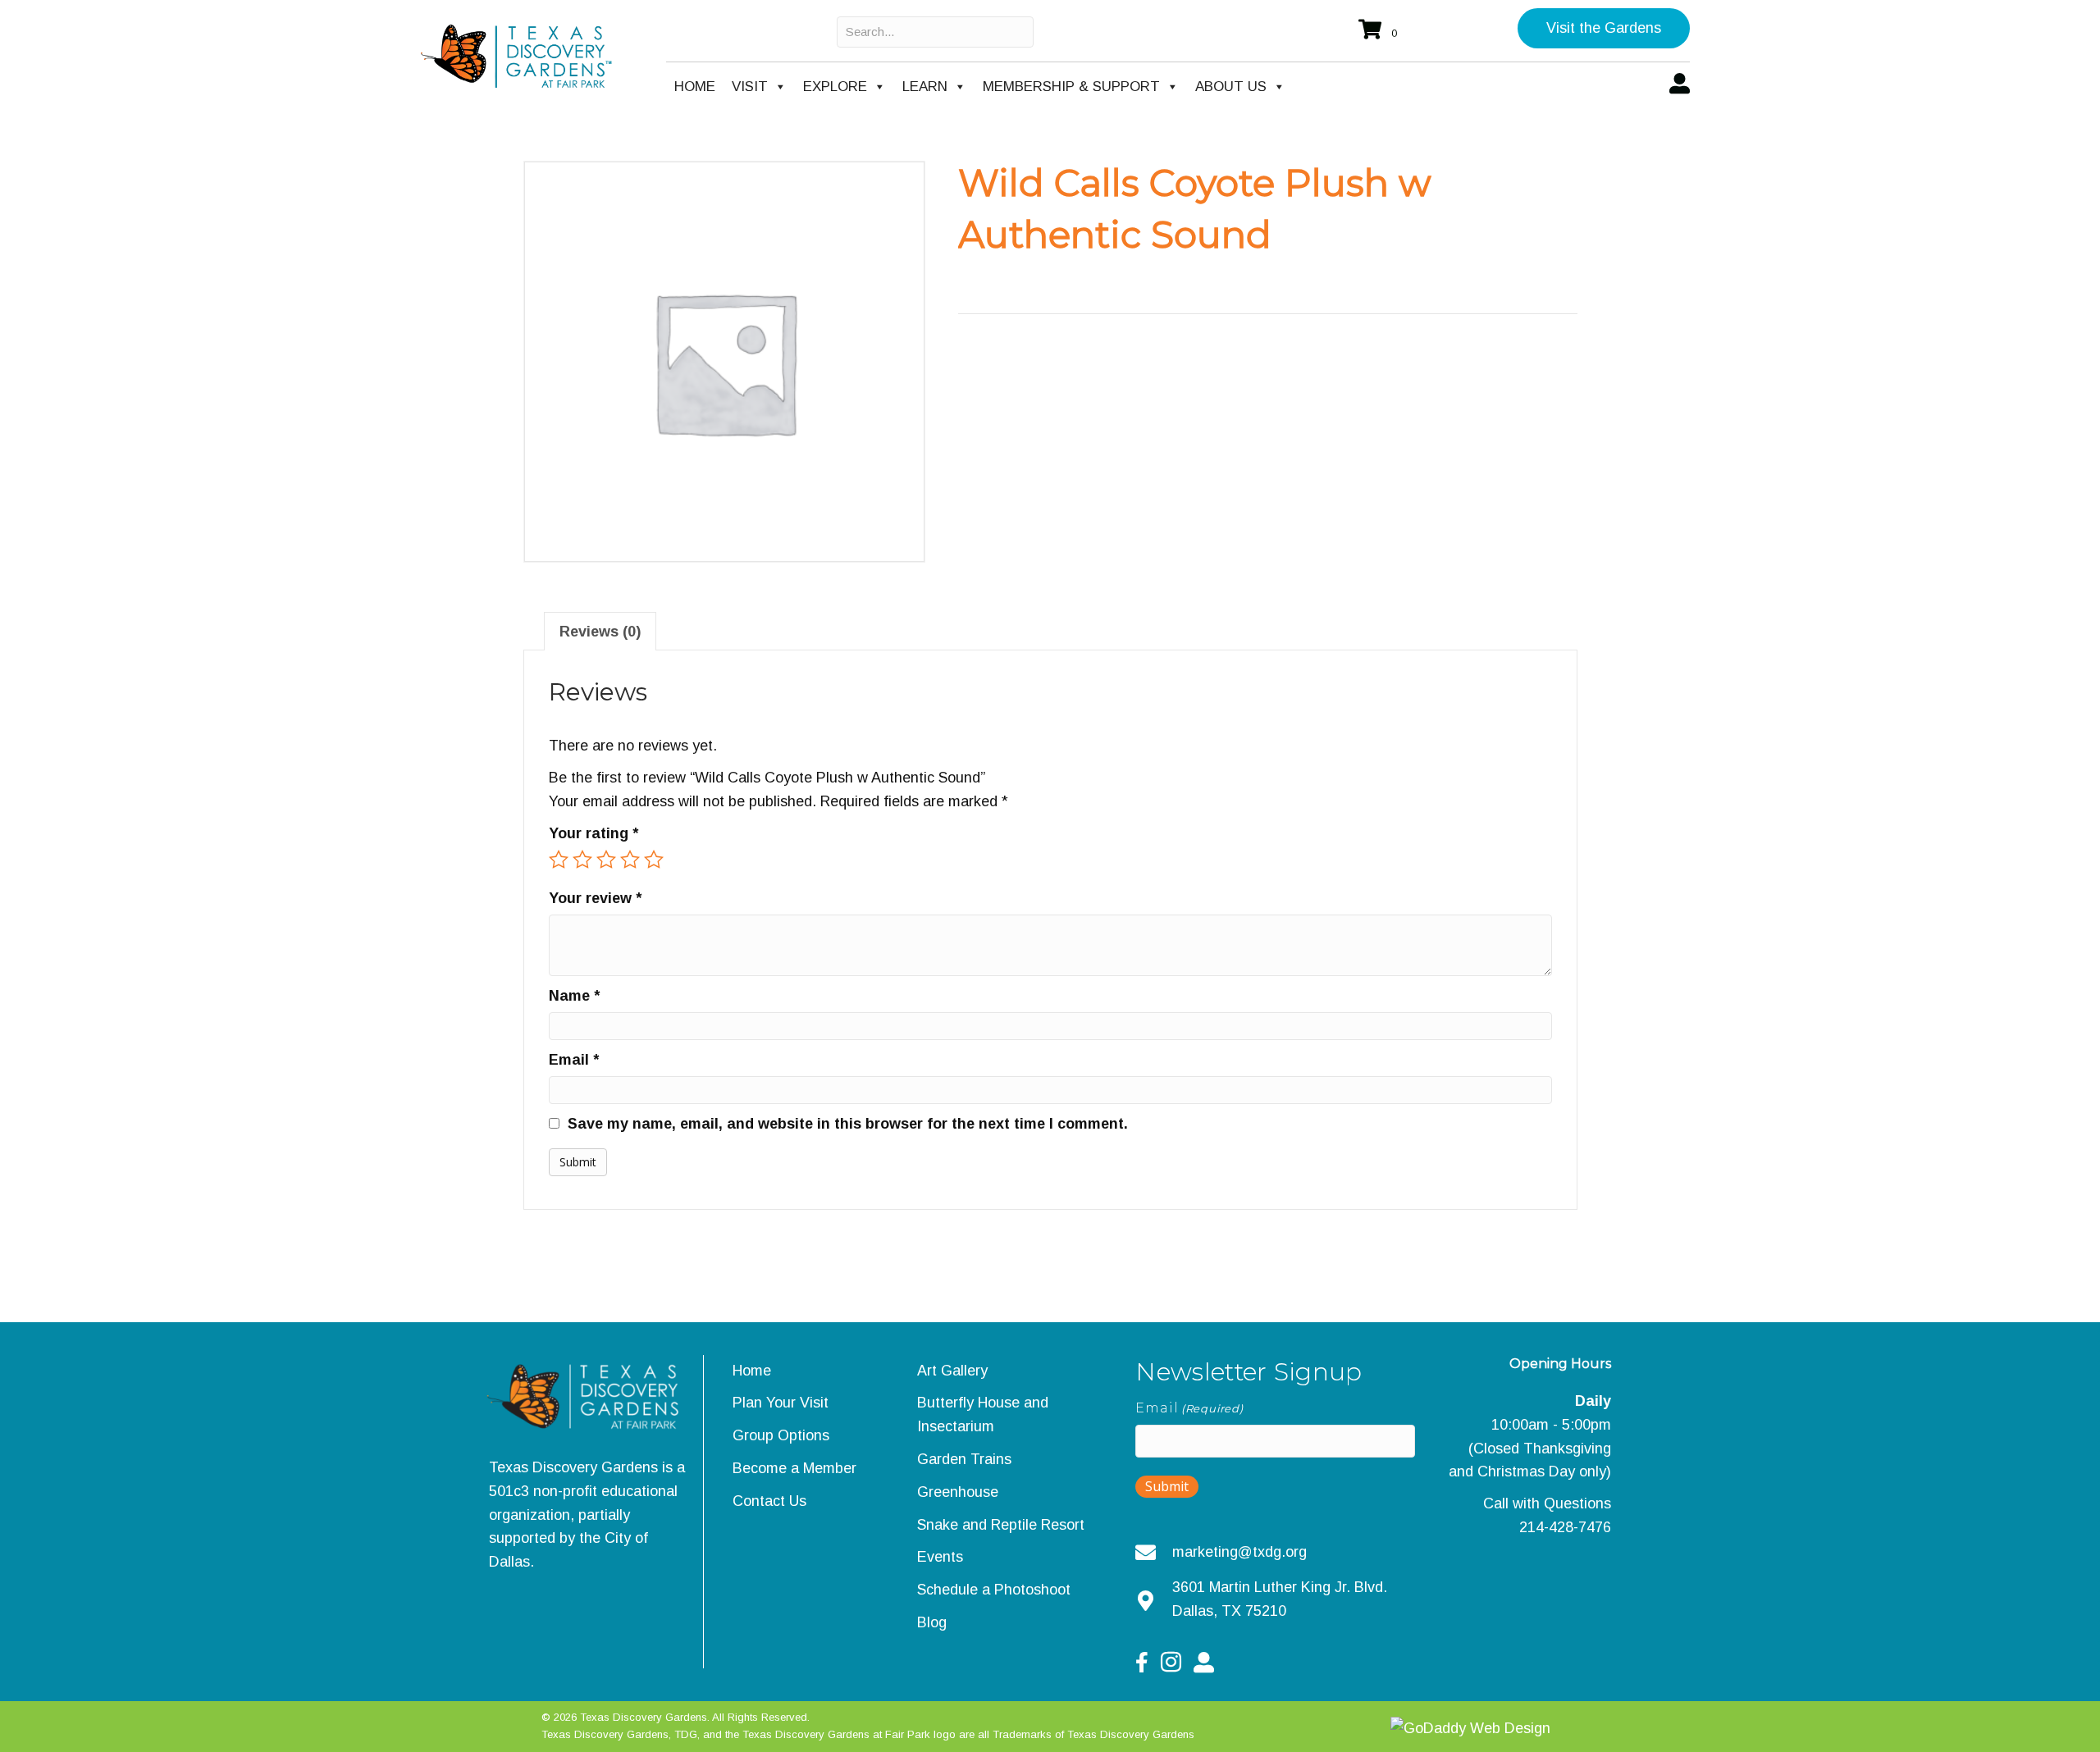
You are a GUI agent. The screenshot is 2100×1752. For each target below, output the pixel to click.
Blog (932, 1622)
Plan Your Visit (781, 1403)
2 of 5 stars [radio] (582, 860)
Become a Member (794, 1468)
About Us (1231, 87)
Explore (835, 87)
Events (940, 1557)
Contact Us (769, 1501)
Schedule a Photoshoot (994, 1590)
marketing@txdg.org (1239, 1552)
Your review (595, 898)
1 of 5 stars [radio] (559, 860)
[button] (1604, 28)
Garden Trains (964, 1459)
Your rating (593, 833)
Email (574, 1060)
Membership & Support (1071, 87)
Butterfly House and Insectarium (983, 1414)
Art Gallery (952, 1371)
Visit (750, 87)
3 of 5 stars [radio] (606, 860)
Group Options (781, 1435)
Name (574, 996)
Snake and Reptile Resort (1001, 1525)
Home (695, 87)
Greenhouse (958, 1492)
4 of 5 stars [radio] (630, 860)
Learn (925, 87)
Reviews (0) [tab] (600, 632)
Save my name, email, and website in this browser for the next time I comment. (848, 1124)
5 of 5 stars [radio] (654, 860)
